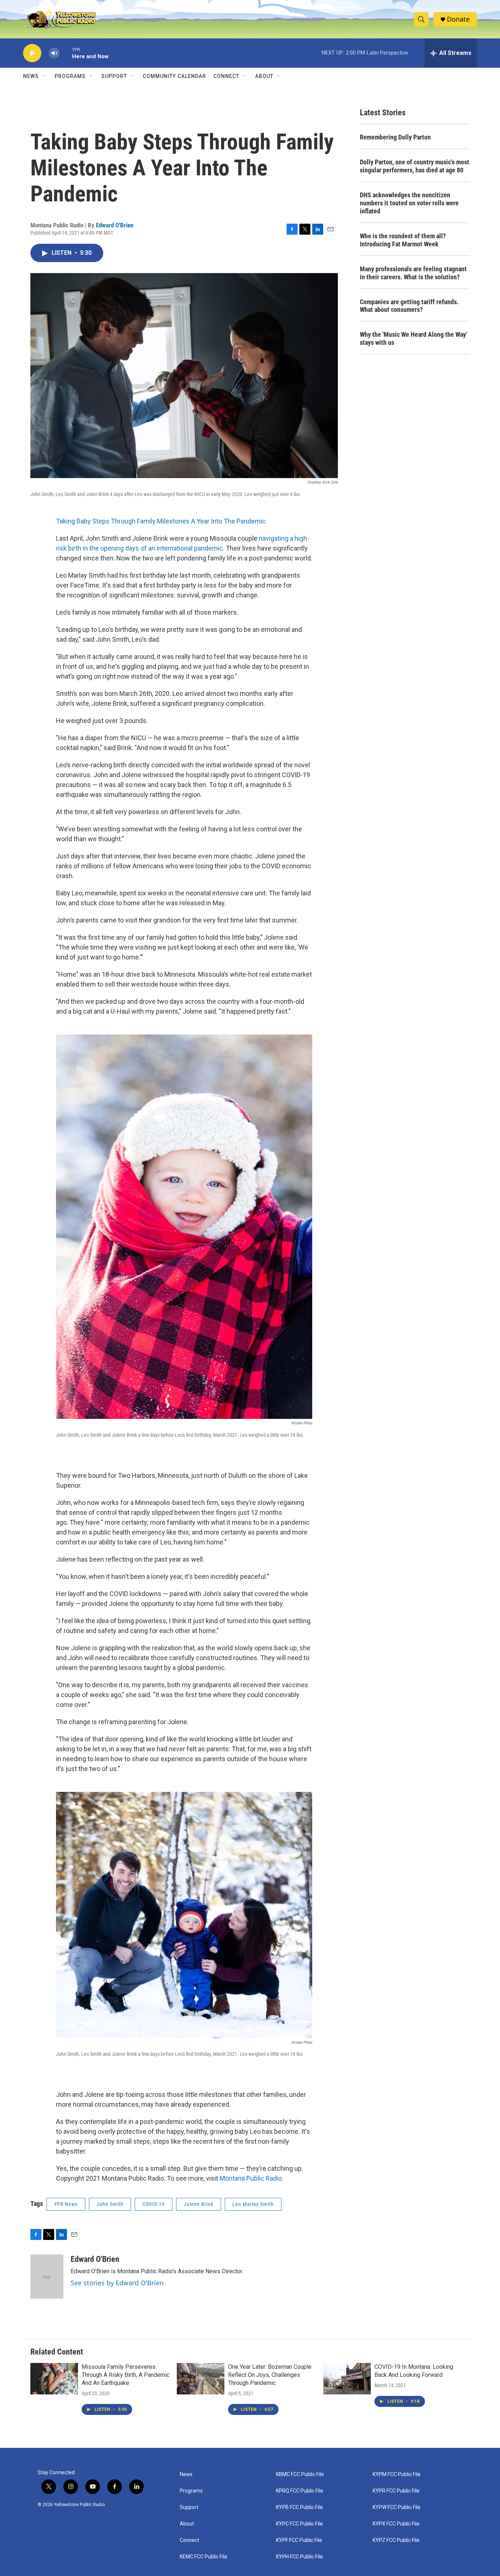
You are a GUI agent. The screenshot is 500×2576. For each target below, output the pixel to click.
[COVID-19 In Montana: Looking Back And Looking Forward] (347, 2379)
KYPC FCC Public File (299, 2524)
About (187, 2524)
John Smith (110, 2204)
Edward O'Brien (115, 225)
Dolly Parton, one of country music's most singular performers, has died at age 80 (415, 166)
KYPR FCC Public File (396, 2491)
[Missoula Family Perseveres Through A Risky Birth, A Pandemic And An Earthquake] (54, 2379)
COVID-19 (154, 2204)
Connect (226, 76)
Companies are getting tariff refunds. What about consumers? (409, 306)
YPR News (66, 2204)
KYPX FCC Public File (396, 2524)
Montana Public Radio (251, 2178)
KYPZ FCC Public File (396, 2540)
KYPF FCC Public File (299, 2540)
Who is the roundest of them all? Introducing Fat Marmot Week (403, 240)
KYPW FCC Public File (397, 2507)
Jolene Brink (199, 2204)
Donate (458, 19)
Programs (70, 76)
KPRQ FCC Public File (300, 2491)
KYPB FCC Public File (299, 2507)
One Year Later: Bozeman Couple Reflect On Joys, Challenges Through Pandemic (270, 2375)
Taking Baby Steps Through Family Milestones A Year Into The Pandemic (161, 521)
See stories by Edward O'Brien (117, 2283)
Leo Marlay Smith (253, 2204)
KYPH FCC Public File (299, 2557)
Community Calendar (174, 76)
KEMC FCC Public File (204, 2557)
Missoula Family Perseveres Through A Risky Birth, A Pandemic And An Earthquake (126, 2375)
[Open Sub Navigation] (44, 76)
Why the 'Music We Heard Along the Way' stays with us (413, 338)
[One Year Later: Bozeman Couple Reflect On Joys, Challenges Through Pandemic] (201, 2379)
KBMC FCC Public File (300, 2474)
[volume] (54, 53)
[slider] (66, 53)
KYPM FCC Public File (397, 2474)
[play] (32, 53)
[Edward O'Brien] (47, 2277)
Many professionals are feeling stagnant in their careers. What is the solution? (413, 273)
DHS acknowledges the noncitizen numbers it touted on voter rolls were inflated (409, 203)
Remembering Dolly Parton (395, 137)
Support (114, 76)
